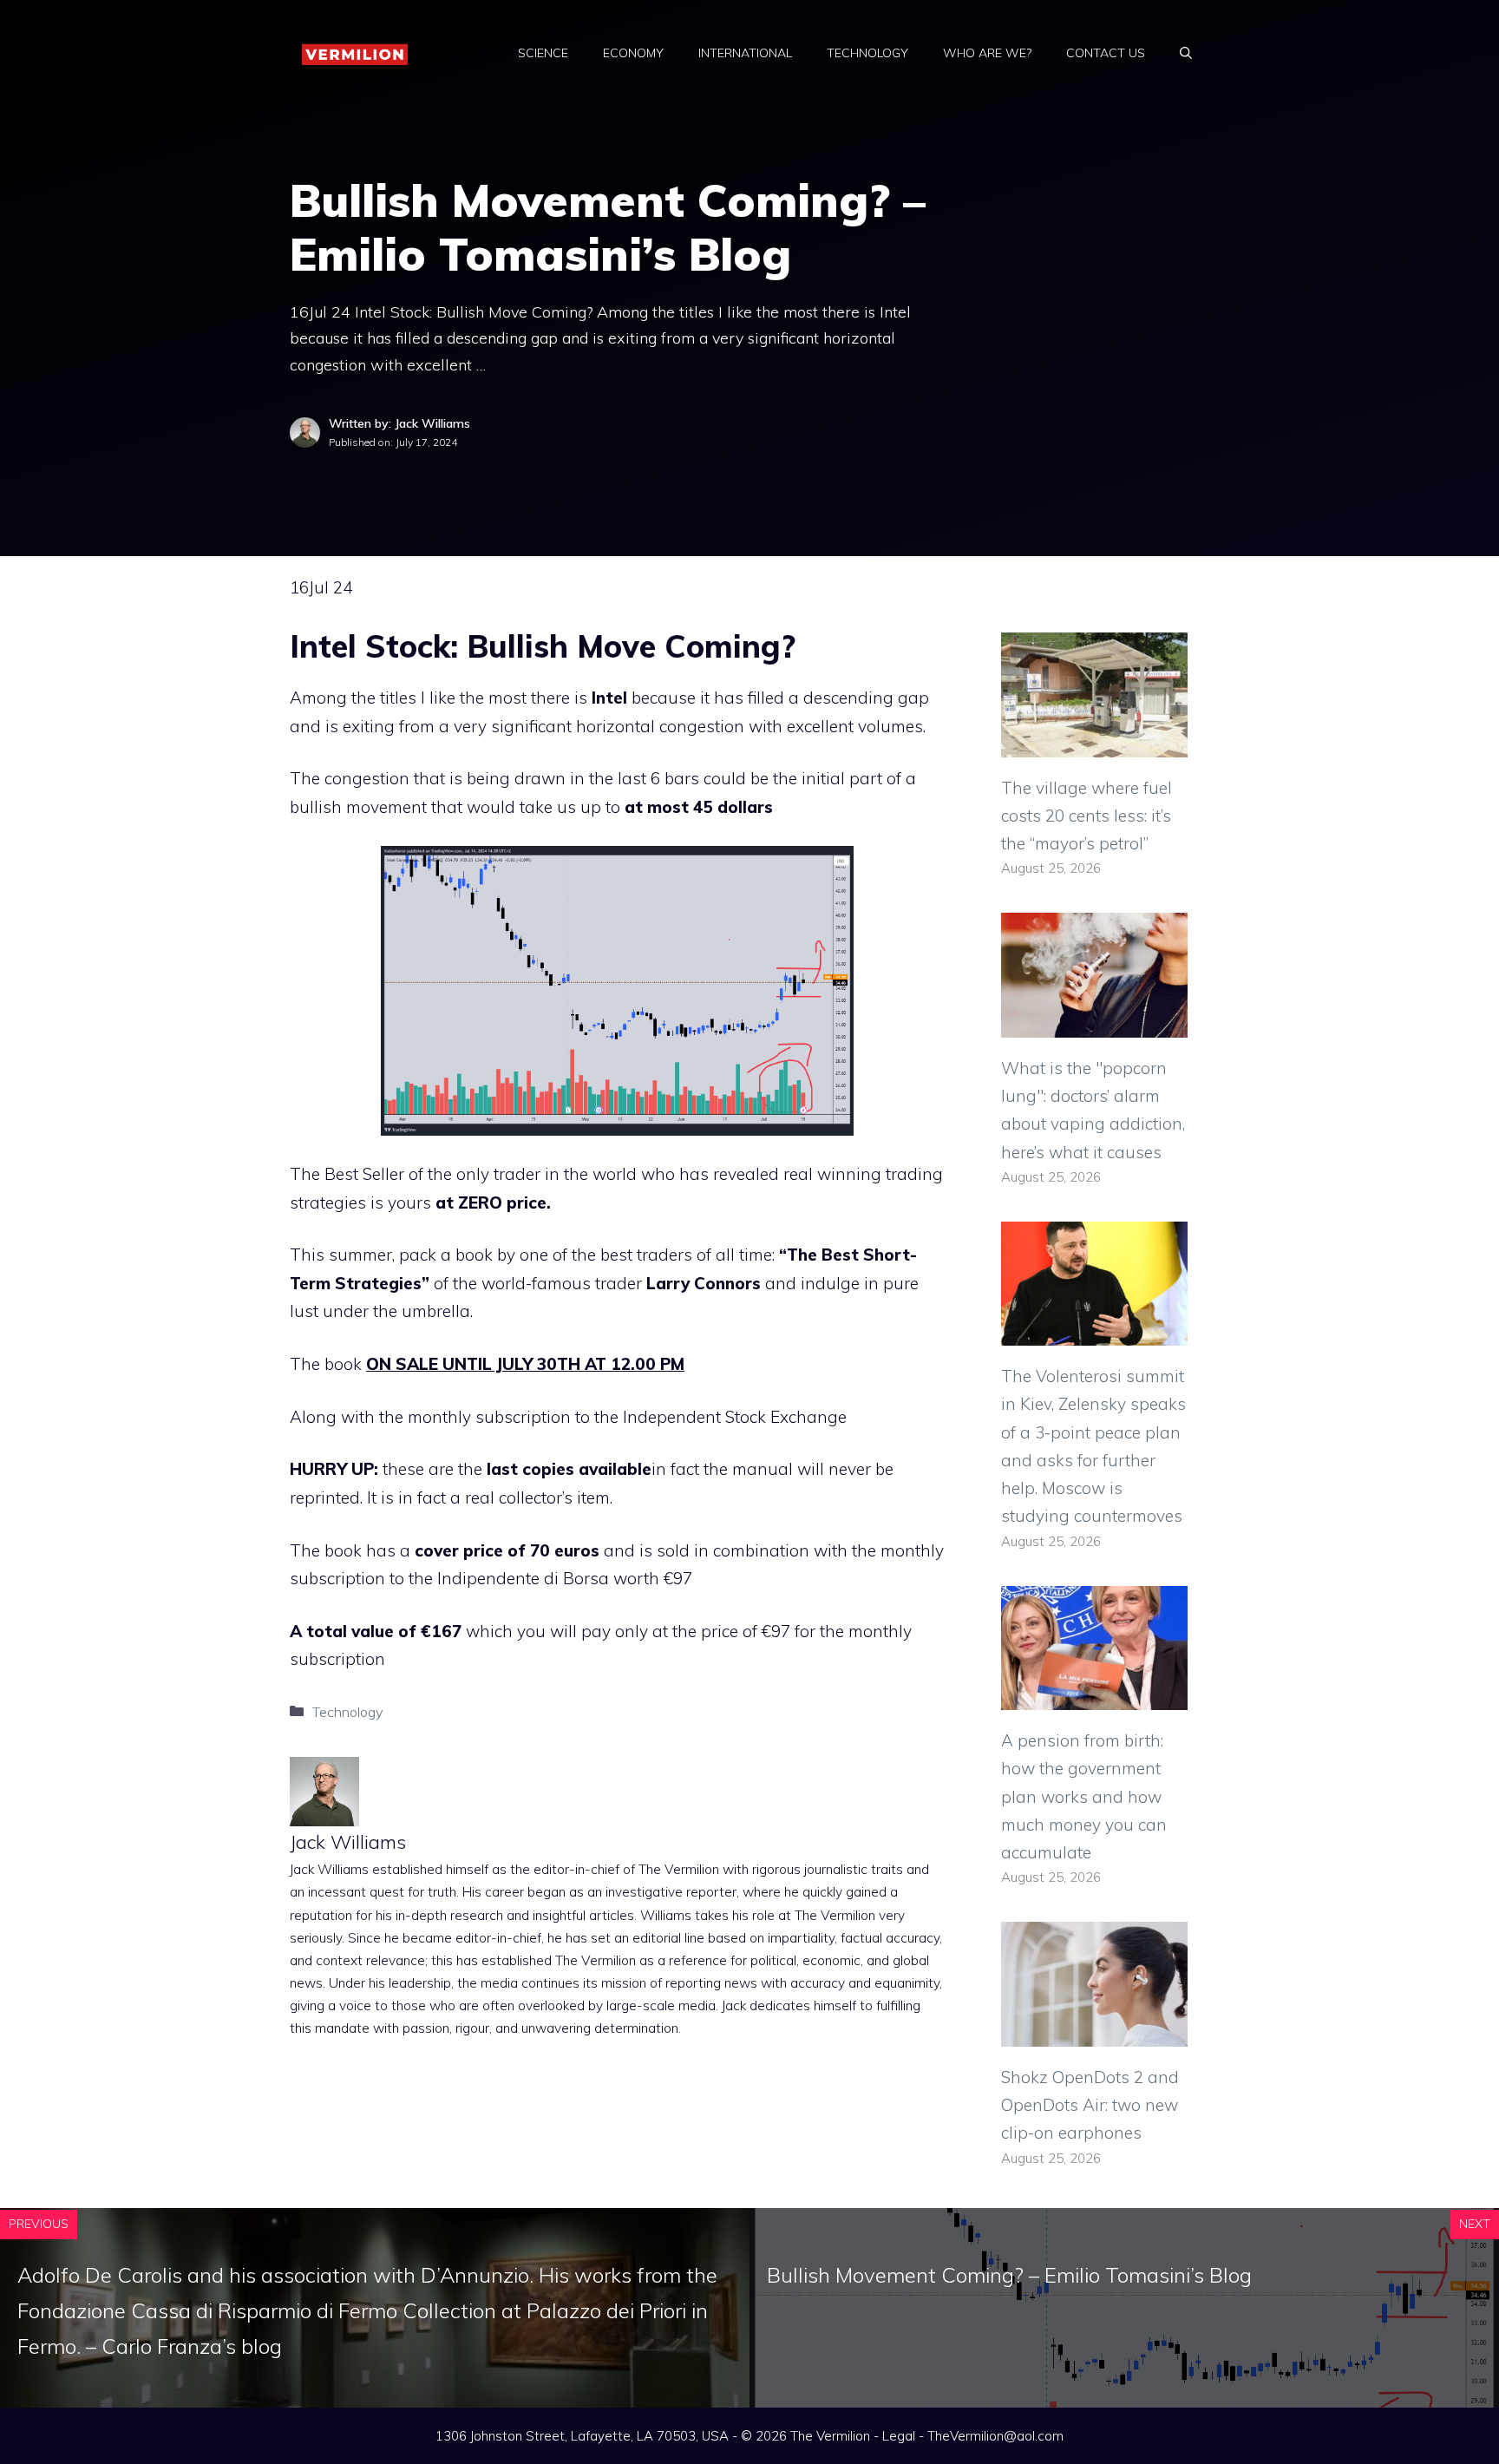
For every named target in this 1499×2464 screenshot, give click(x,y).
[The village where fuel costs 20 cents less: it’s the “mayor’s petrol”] (1094, 743)
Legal (899, 2436)
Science (543, 53)
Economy (633, 53)
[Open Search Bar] (1186, 53)
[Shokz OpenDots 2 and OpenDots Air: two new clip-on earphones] (1094, 2032)
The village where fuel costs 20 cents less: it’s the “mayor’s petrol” (1087, 816)
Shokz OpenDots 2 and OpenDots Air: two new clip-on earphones (1090, 2105)
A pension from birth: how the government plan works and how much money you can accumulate (1084, 1796)
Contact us (1106, 53)
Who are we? (987, 53)
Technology (867, 53)
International (745, 53)
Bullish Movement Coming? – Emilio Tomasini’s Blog (1009, 2275)
